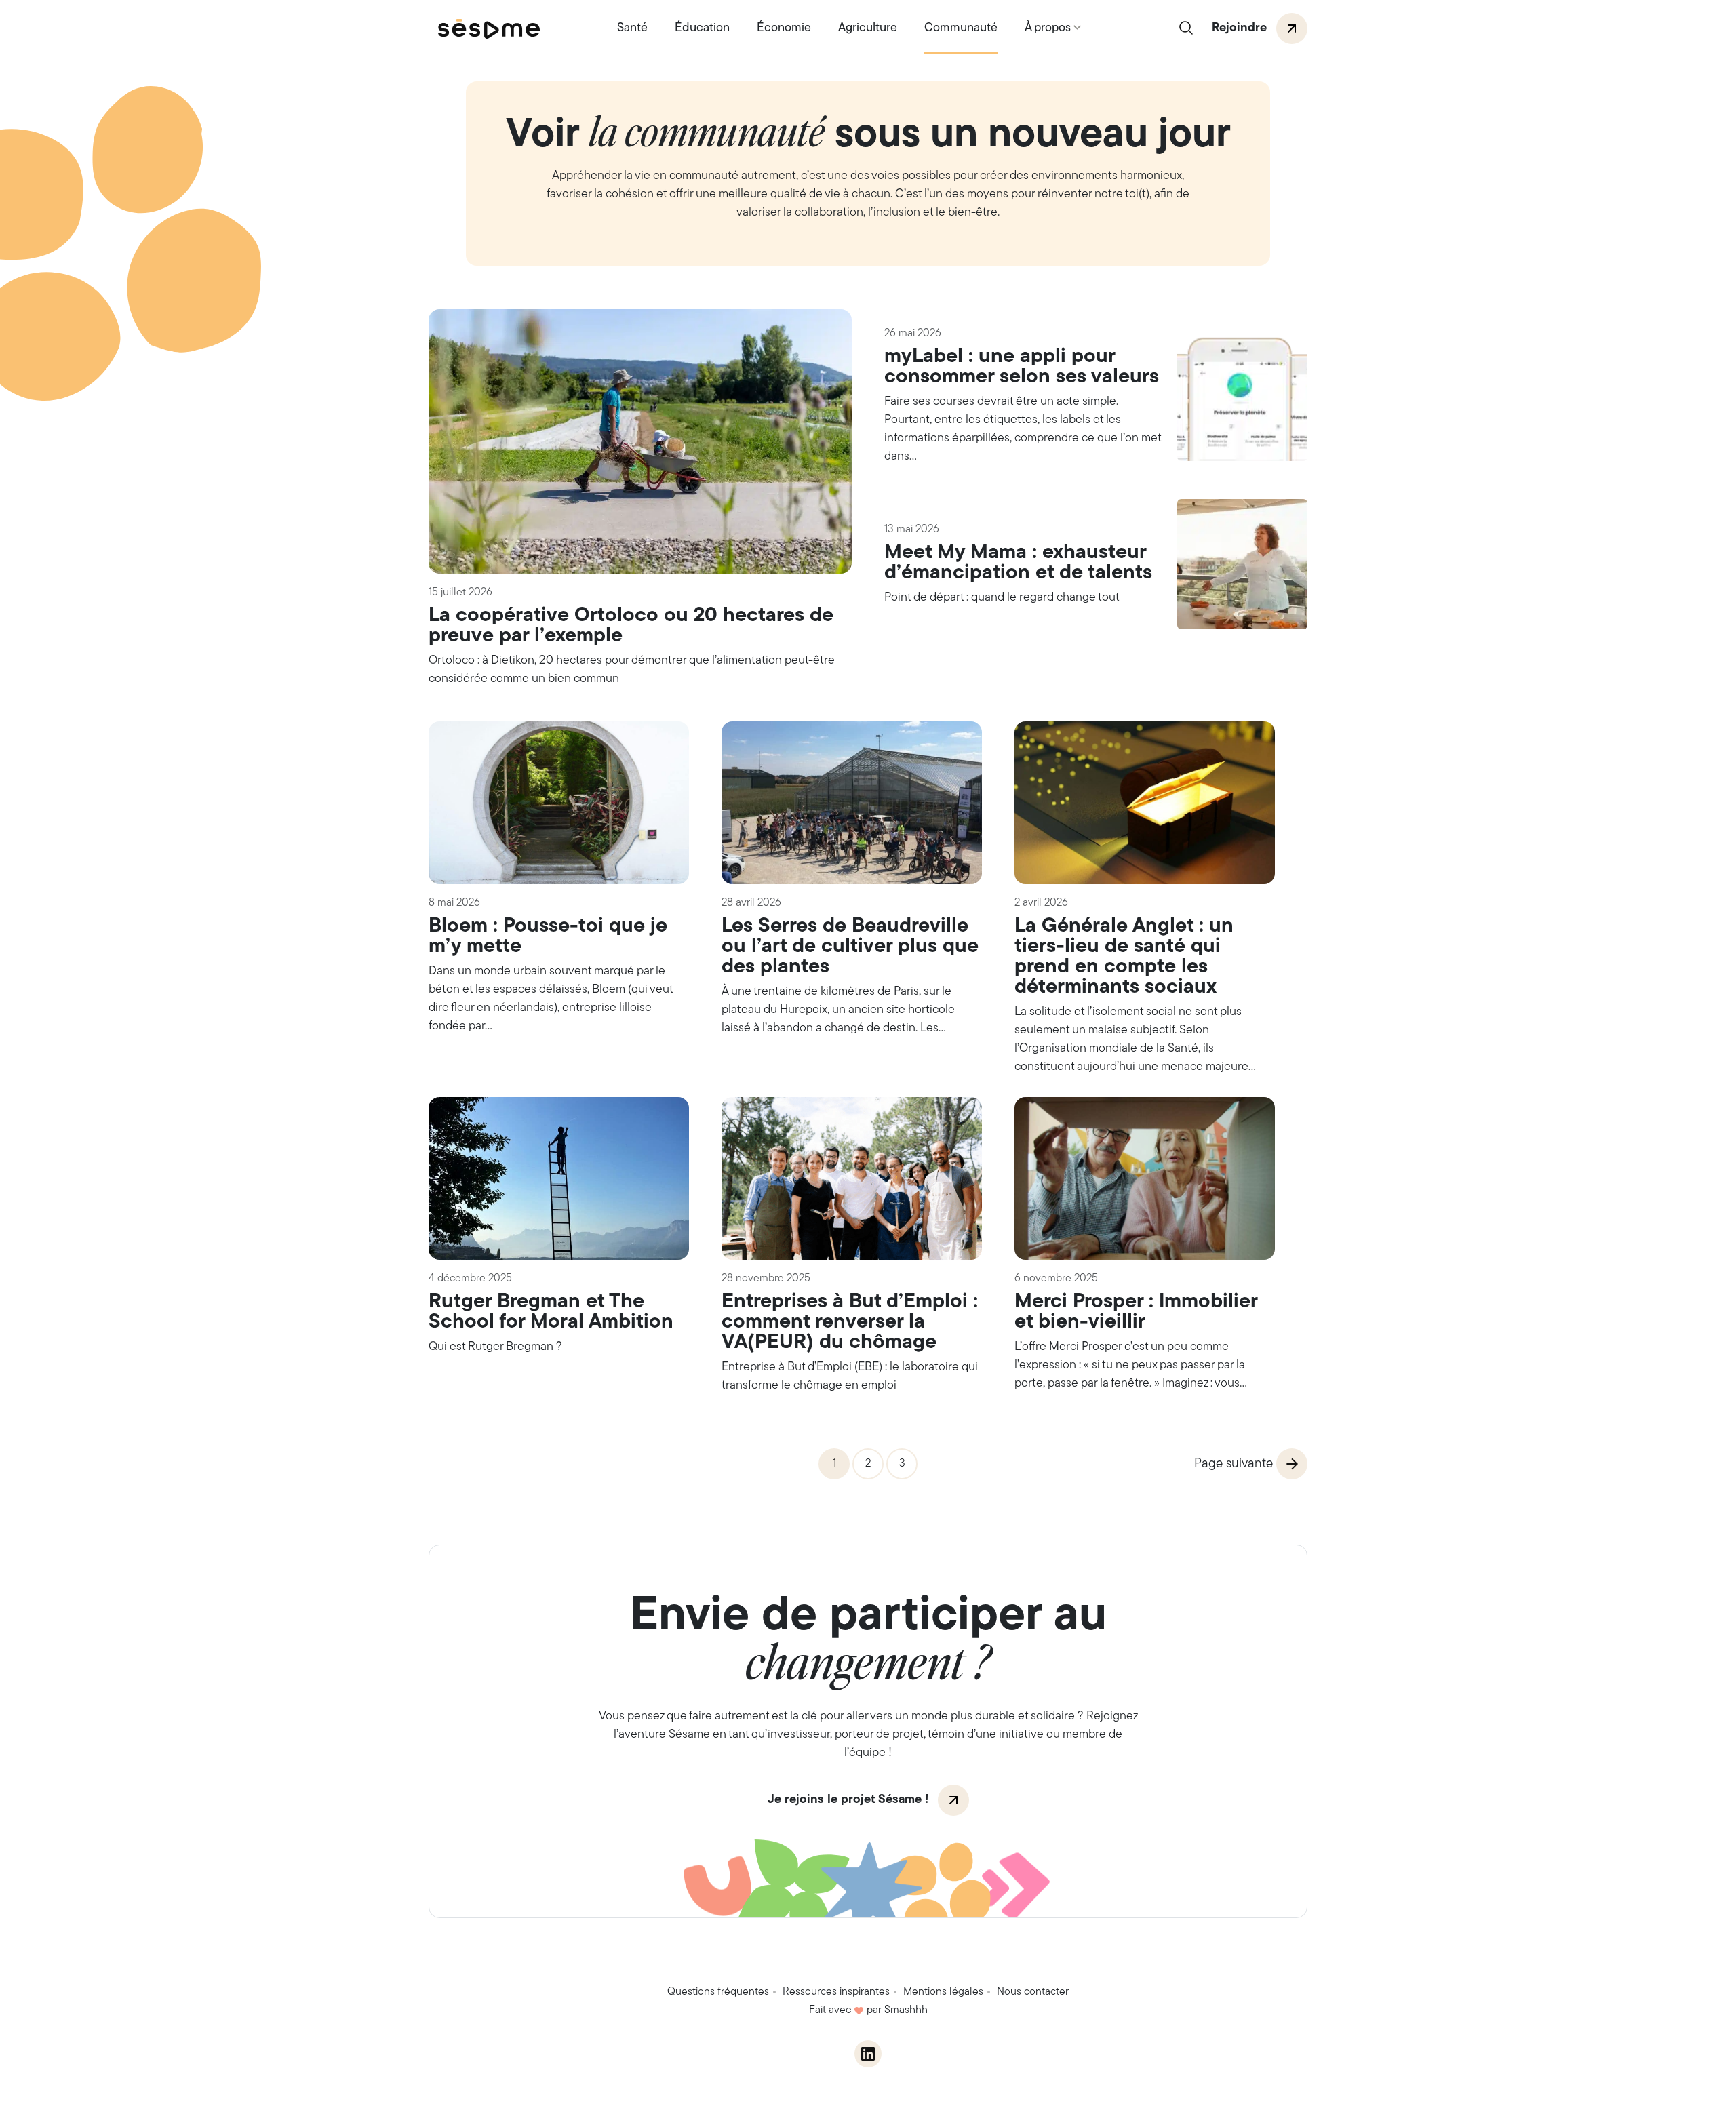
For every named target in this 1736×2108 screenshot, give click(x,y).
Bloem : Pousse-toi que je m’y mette (548, 937)
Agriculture (868, 28)
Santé (632, 28)
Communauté (961, 28)
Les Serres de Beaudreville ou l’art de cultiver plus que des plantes (850, 947)
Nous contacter (1033, 1992)
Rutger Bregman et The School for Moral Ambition (551, 1312)
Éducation (702, 28)
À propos (1048, 28)
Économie (784, 28)
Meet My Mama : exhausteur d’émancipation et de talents (1018, 563)
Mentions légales (943, 1992)
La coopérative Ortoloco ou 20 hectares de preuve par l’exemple (631, 626)
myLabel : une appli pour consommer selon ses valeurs (1022, 367)
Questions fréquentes (718, 1992)
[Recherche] (1186, 29)
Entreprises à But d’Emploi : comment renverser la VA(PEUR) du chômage (850, 1323)
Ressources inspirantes (836, 1992)
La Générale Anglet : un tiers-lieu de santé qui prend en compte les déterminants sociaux (1124, 957)
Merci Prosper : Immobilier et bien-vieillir (1136, 1312)
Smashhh (906, 2010)
